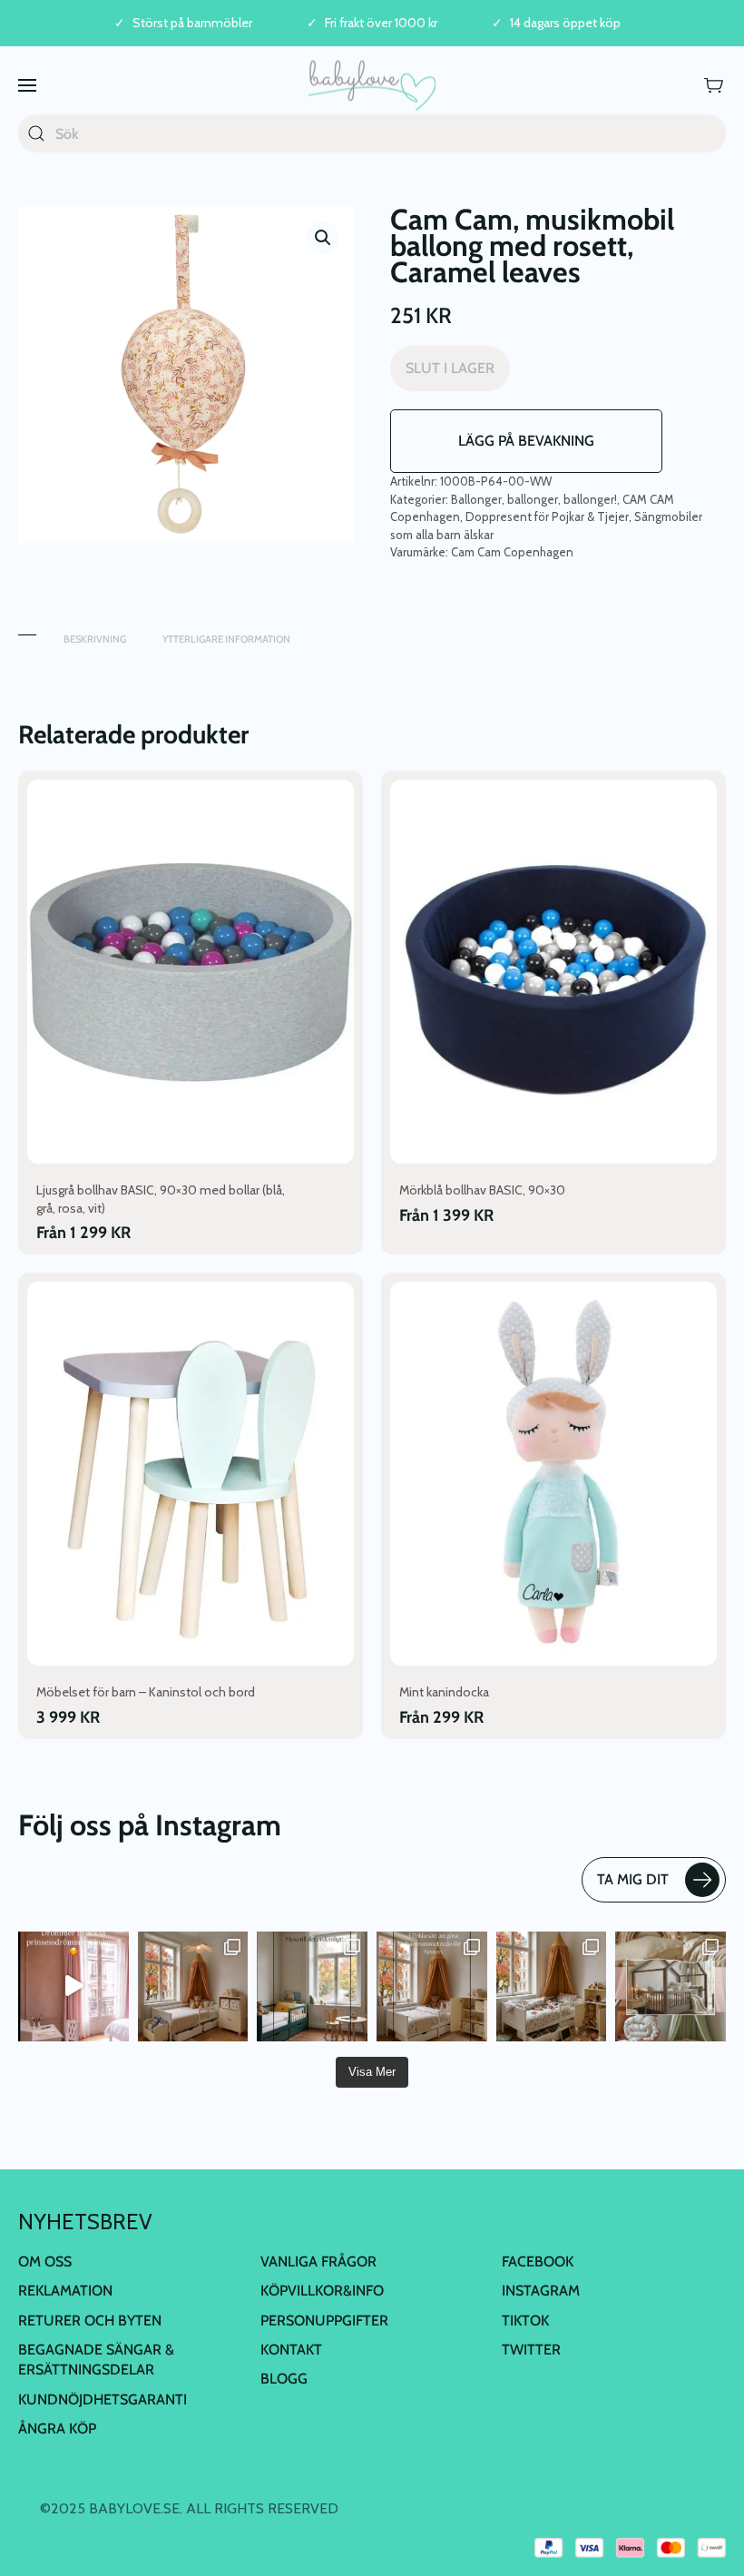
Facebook (538, 2261)
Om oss (45, 2261)
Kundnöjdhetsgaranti (103, 2399)
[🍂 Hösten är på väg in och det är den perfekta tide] (671, 1987)
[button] (27, 85)
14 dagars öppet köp (565, 23)
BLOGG (284, 2379)
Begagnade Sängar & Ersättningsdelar (96, 2360)
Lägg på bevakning (526, 441)
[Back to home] (372, 85)
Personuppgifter (324, 2320)
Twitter (531, 2350)
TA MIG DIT (633, 1879)
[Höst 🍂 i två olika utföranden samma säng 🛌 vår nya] (193, 1987)
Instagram (541, 2291)
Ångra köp (57, 2429)
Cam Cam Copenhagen (512, 552)
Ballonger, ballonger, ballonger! (534, 499)
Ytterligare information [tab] (226, 639)
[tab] (27, 630)
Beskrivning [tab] (95, 639)
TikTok (525, 2320)
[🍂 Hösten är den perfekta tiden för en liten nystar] (552, 1987)
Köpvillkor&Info (322, 2291)
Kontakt (291, 2350)
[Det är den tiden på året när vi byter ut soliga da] (312, 1987)
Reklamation (65, 2291)
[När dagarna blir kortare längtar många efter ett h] (432, 1987)
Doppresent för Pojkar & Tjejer (547, 516)
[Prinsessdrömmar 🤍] (73, 1987)
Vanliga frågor (318, 2261)
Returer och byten (90, 2320)
